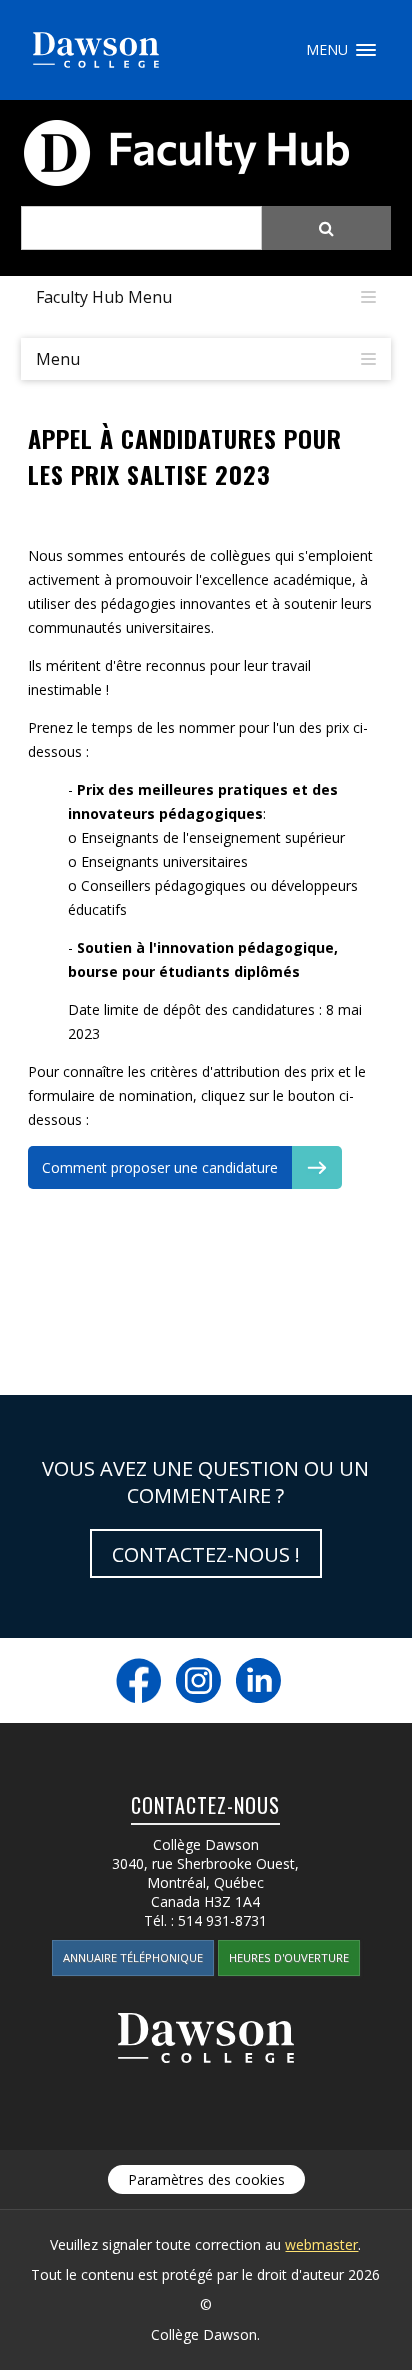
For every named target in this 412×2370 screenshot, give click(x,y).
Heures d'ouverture (289, 1957)
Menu (366, 50)
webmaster (321, 2244)
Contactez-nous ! (206, 1554)
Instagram (198, 1680)
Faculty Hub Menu (104, 297)
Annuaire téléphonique (133, 1957)
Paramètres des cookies (206, 2179)
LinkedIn (258, 1680)
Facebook (138, 1680)
